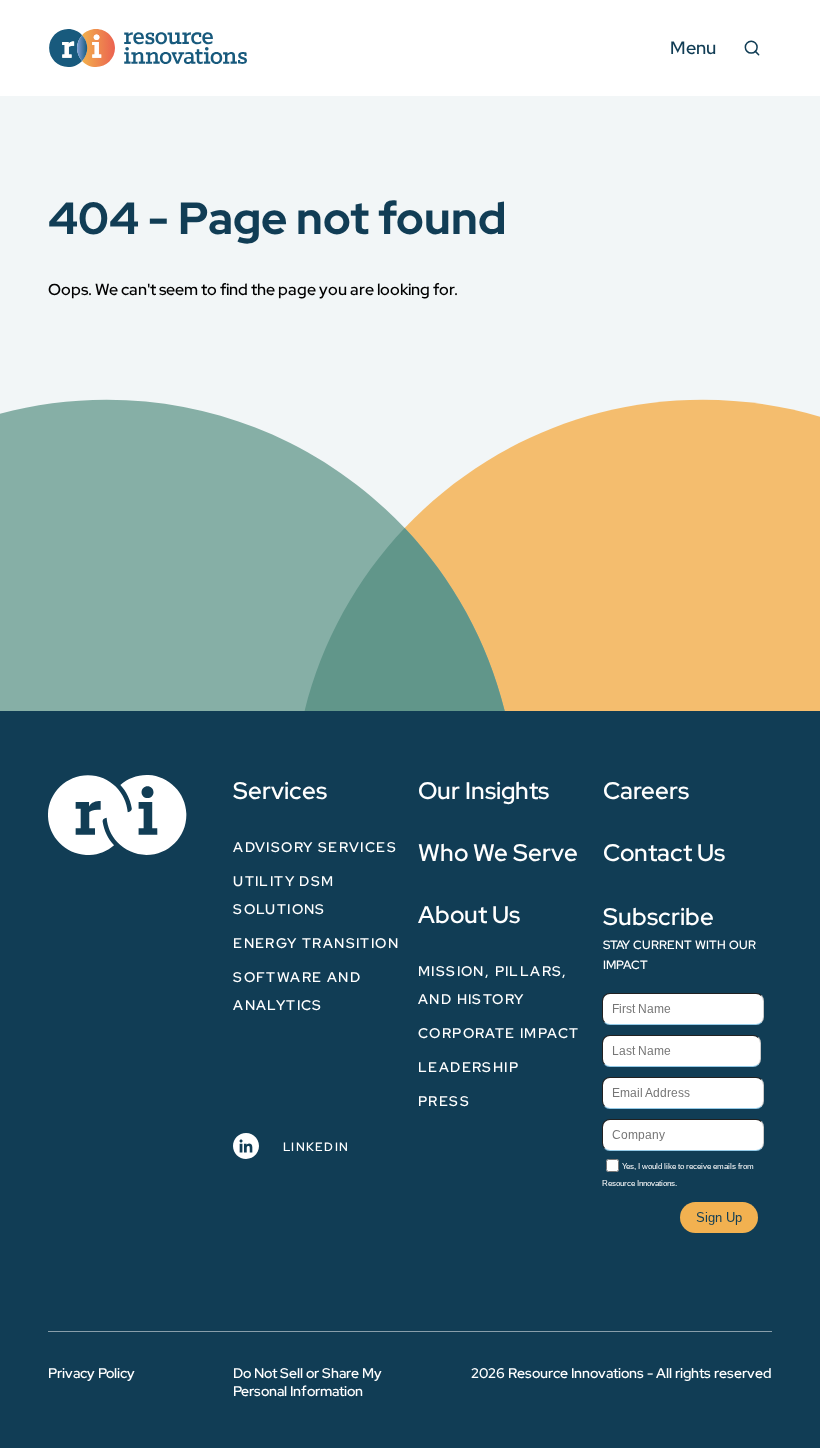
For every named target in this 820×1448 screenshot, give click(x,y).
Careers (646, 790)
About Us (469, 914)
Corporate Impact (498, 1033)
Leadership (468, 1067)
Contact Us (664, 852)
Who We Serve (498, 852)
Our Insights (483, 790)
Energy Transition (316, 943)
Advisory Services (315, 847)
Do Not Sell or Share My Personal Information (307, 1382)
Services (280, 790)
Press (444, 1101)
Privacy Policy (91, 1373)
